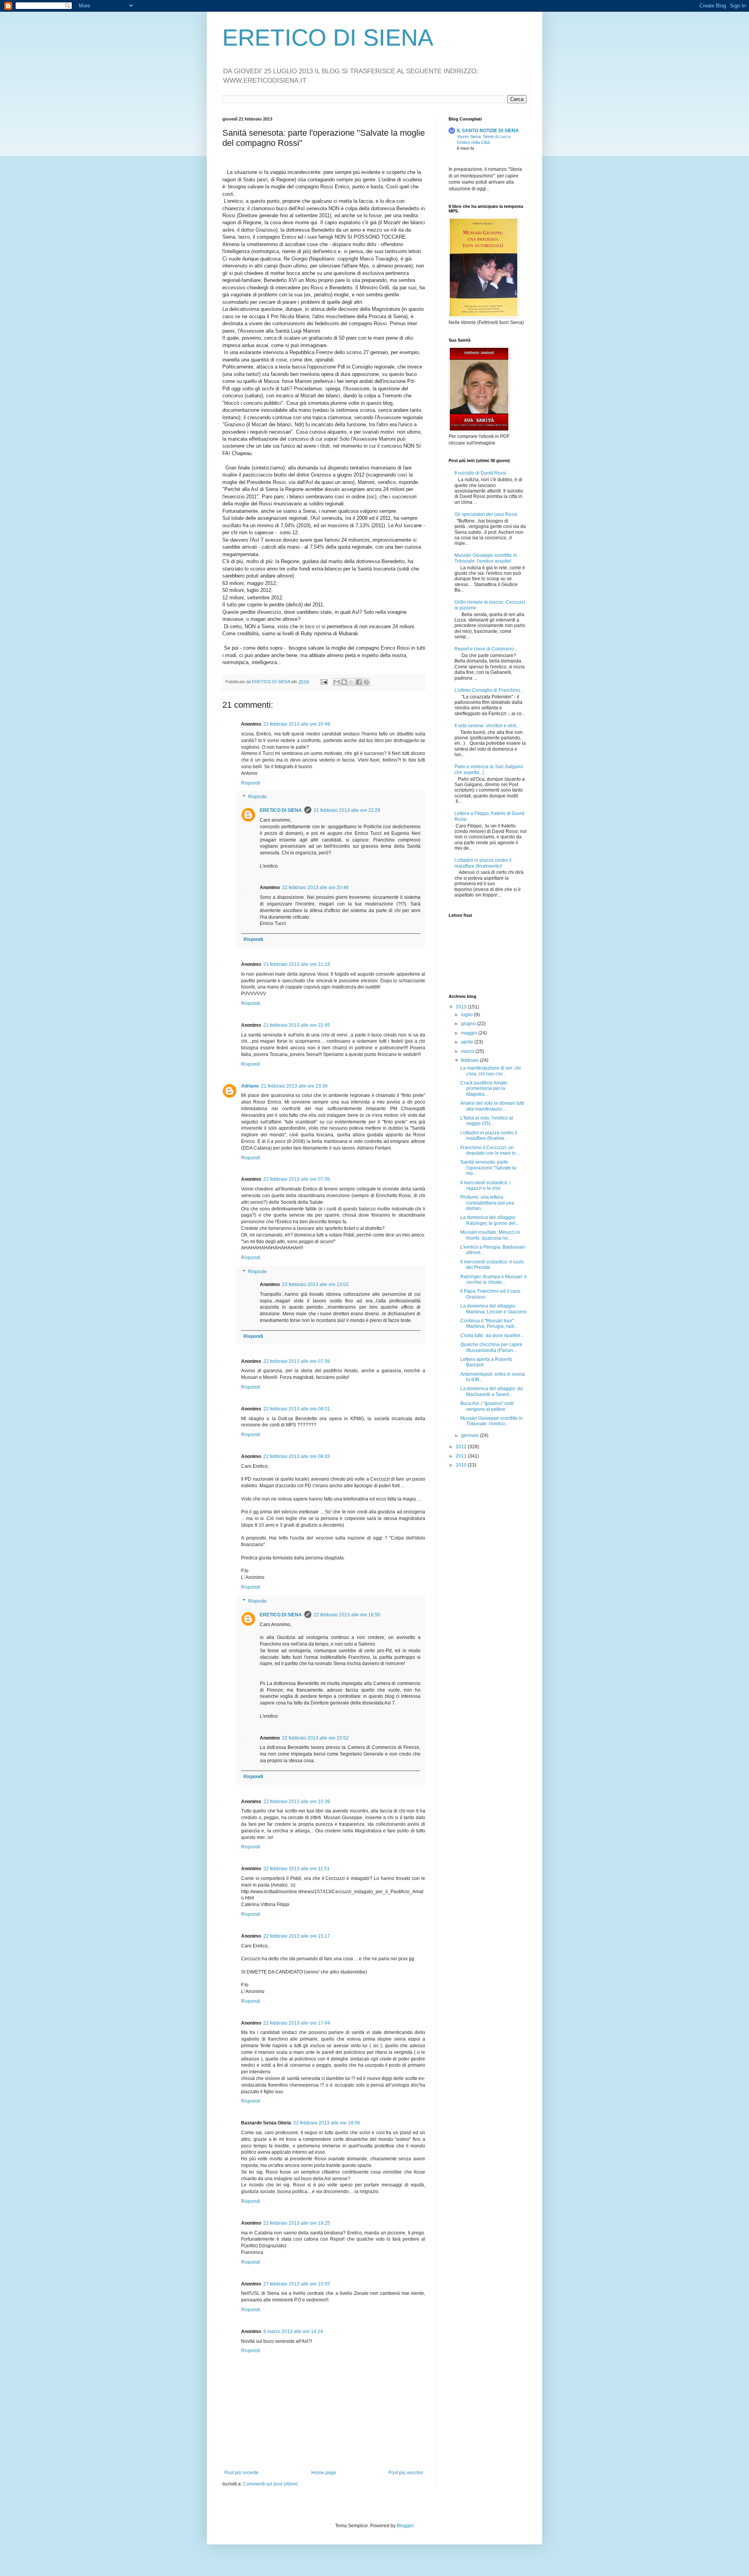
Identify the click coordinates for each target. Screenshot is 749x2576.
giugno (469, 1024)
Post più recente (241, 2473)
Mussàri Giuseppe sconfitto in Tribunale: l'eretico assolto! (486, 558)
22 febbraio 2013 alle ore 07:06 (297, 1179)
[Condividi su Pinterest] (366, 682)
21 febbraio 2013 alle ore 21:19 (297, 964)
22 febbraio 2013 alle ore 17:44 (297, 2023)
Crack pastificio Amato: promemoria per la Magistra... (484, 1089)
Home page (324, 2473)
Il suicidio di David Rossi (480, 473)
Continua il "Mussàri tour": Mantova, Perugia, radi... (489, 1323)
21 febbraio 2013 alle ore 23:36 (294, 1086)
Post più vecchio (406, 2473)
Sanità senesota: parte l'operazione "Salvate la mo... (488, 1168)
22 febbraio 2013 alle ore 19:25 (297, 2223)
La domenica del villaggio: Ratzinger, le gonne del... (490, 1220)
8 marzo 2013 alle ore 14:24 (293, 2332)
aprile (468, 1042)
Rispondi (251, 783)
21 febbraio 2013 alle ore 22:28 (347, 810)
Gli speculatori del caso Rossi (486, 514)
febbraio (470, 1060)
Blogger (405, 2526)
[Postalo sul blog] (344, 682)
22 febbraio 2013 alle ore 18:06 (327, 2123)
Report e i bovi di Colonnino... (486, 649)
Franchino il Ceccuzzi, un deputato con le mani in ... (490, 1150)
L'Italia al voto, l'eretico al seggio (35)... (487, 1121)
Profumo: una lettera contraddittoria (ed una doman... (487, 1203)
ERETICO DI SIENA (328, 38)
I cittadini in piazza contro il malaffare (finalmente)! (483, 863)
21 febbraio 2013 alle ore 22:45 (297, 1025)
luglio (468, 1015)
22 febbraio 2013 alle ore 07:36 (297, 1361)
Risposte (257, 797)
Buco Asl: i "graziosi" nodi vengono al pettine (487, 1406)
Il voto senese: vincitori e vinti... (487, 726)
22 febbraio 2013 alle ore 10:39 (297, 1802)
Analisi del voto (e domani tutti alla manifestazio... (492, 1106)
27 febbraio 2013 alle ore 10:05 (297, 2284)
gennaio (470, 1435)
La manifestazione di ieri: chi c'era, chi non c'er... (491, 1071)
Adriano (250, 1086)
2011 (462, 1456)
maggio (470, 1033)
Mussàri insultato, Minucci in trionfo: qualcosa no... (490, 1235)
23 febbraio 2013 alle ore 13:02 (315, 1284)
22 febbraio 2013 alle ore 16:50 (347, 1615)
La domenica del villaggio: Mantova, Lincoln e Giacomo (493, 1309)
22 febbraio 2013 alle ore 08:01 (297, 1409)
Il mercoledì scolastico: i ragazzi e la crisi (485, 1185)
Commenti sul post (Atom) (270, 2484)
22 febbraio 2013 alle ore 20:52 (315, 1738)
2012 (462, 1447)
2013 (462, 1007)
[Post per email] (324, 682)
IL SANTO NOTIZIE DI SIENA (488, 131)
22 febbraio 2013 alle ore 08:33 (297, 1456)
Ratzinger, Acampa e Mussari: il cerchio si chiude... (493, 1279)
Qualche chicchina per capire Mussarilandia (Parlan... (491, 1347)
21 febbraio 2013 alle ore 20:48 (297, 724)
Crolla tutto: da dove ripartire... (492, 1336)
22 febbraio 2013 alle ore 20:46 (315, 888)
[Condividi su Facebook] (359, 682)
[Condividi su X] (351, 682)
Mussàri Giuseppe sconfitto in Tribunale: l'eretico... (492, 1421)
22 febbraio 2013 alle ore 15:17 (297, 1936)
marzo (468, 1051)
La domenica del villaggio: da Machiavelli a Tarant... (492, 1391)
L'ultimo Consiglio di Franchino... (489, 690)
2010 (462, 1465)
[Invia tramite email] (337, 682)
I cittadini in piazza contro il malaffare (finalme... (489, 1136)
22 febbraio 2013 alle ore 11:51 (296, 1869)
